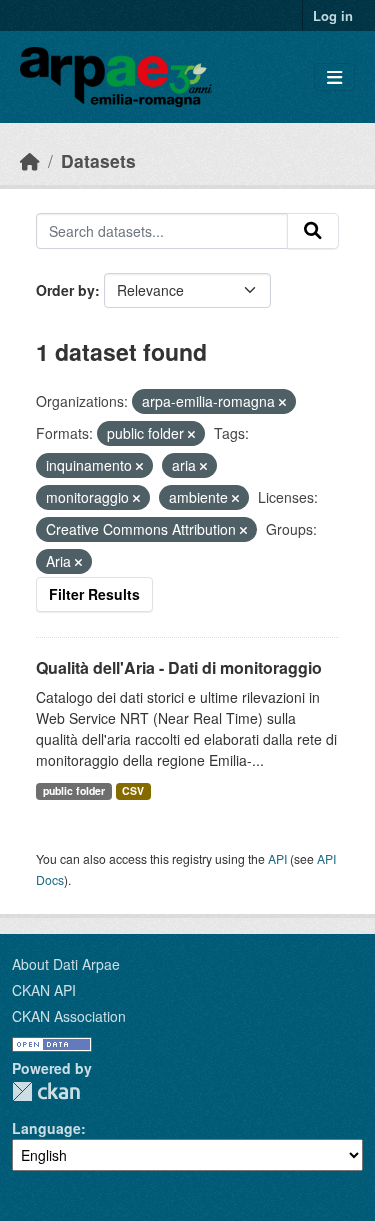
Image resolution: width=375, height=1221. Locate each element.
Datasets (98, 160)
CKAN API (44, 990)
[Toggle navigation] (334, 77)
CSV (133, 790)
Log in (333, 15)
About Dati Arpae (66, 964)
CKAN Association (69, 1016)
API (277, 858)
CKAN (46, 1091)
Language (46, 1128)
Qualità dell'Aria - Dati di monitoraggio (179, 667)
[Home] (30, 160)
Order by (65, 290)
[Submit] (313, 231)
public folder (74, 790)
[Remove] (282, 402)
